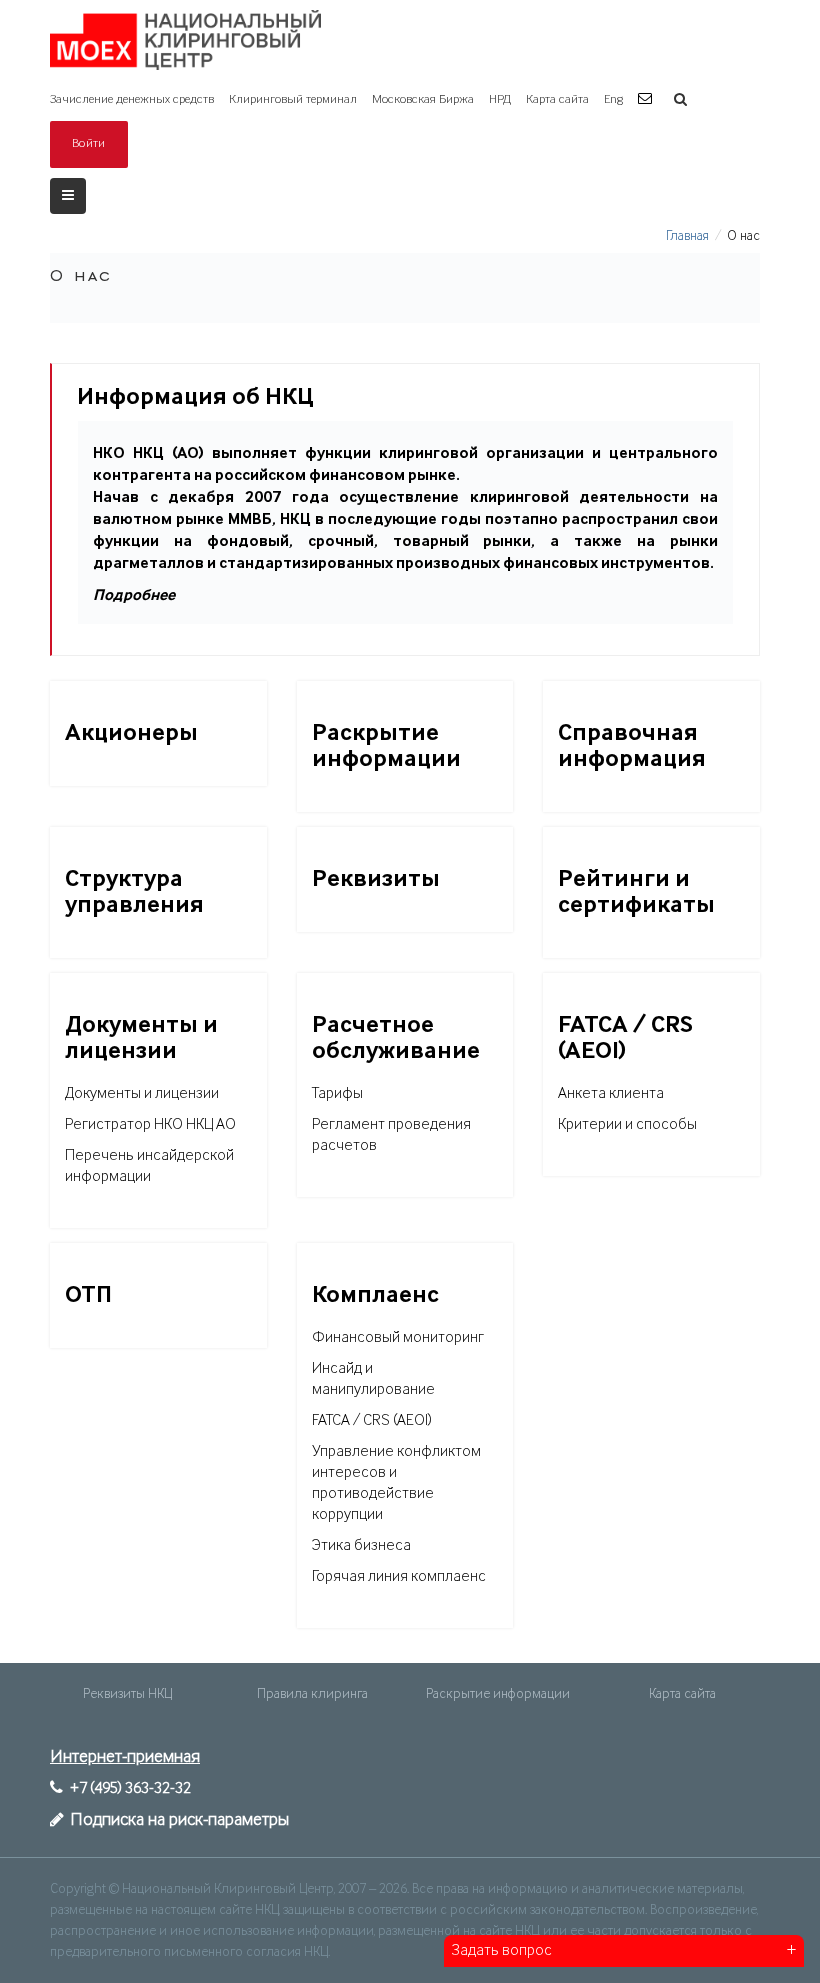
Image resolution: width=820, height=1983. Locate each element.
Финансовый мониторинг (398, 1338)
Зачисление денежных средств (132, 99)
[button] (647, 99)
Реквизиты (376, 879)
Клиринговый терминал (293, 99)
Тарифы (337, 1094)
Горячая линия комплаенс (399, 1577)
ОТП (88, 1295)
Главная (687, 236)
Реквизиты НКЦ (127, 1694)
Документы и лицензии (142, 1094)
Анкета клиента (611, 1094)
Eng (613, 99)
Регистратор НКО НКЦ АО (150, 1125)
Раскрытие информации (498, 1694)
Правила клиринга (312, 1694)
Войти (89, 143)
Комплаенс (375, 1295)
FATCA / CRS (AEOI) (372, 1421)
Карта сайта (557, 99)
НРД (500, 99)
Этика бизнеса (361, 1546)
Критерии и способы (627, 1125)
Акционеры (131, 733)
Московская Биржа (423, 99)
